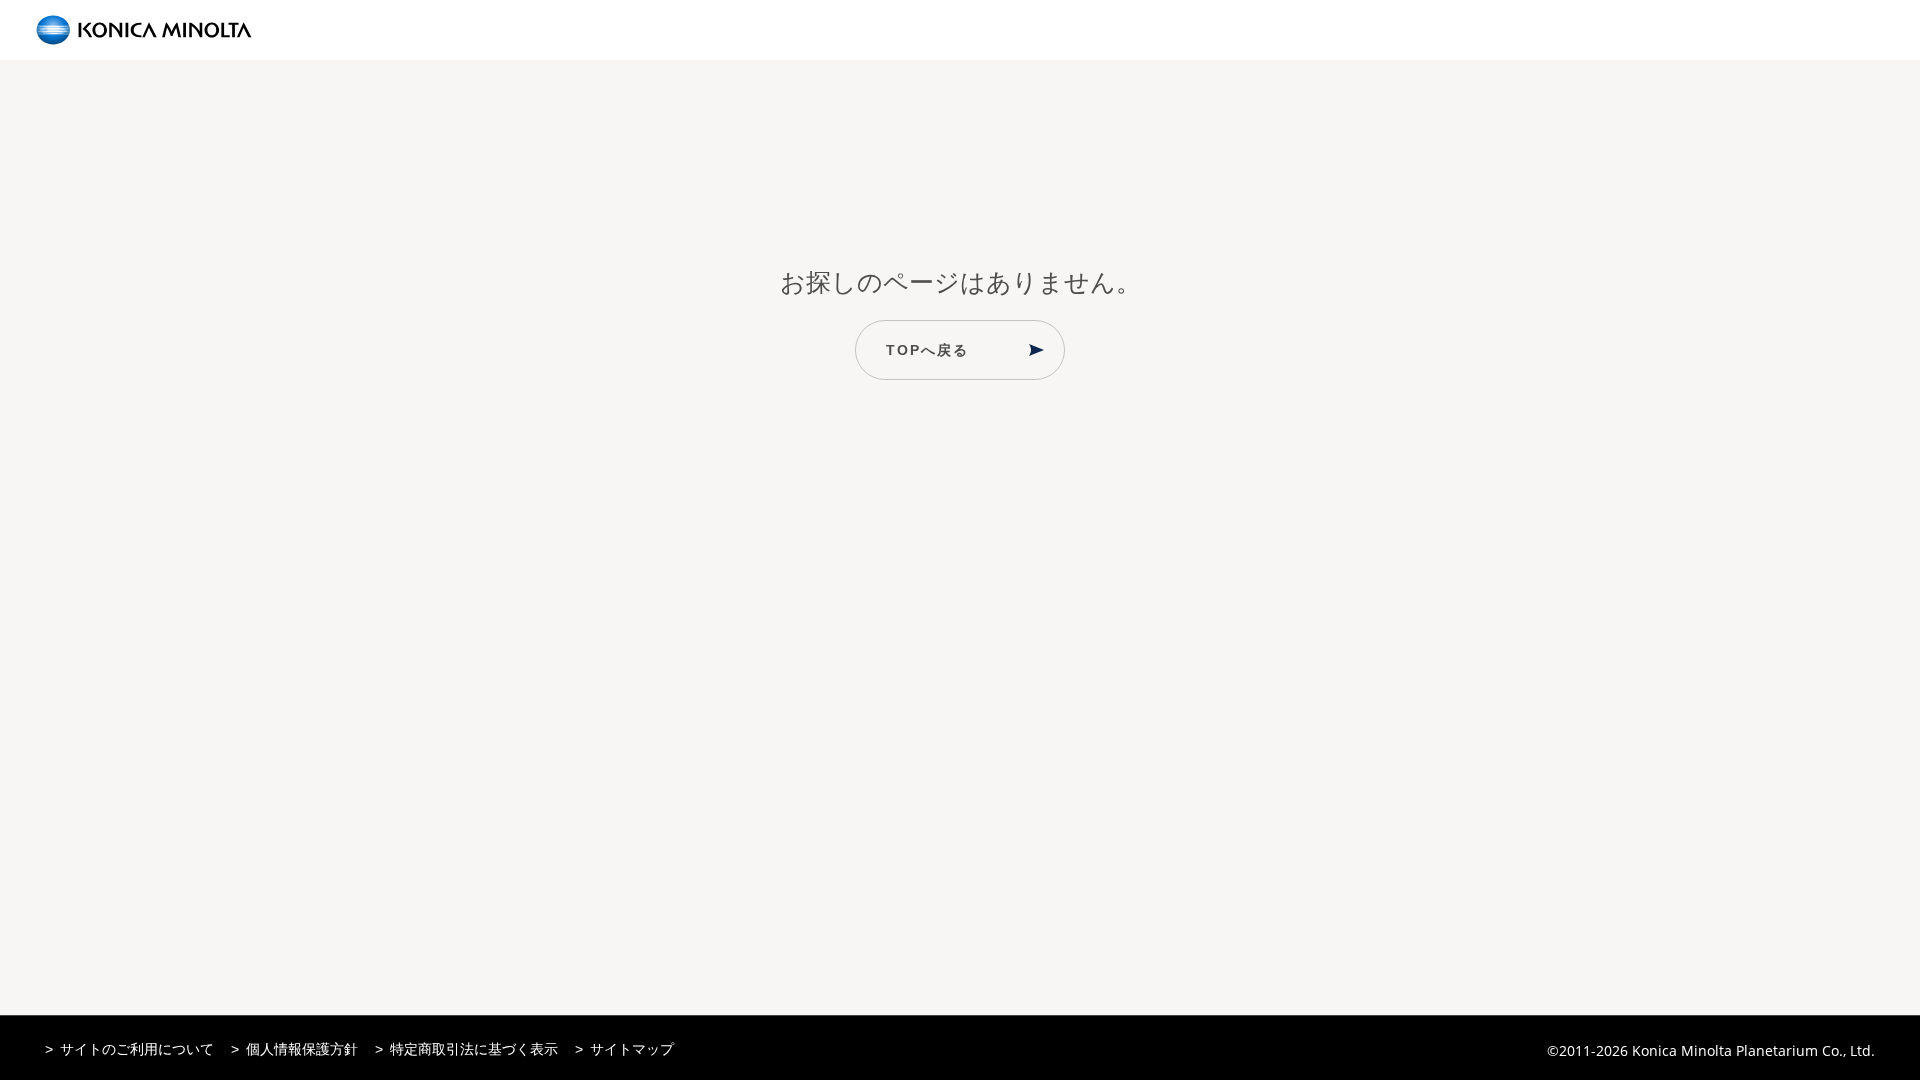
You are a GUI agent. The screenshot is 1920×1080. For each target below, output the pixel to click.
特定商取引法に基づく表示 (474, 1049)
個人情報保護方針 (302, 1049)
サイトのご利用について (137, 1049)
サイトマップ (632, 1049)
